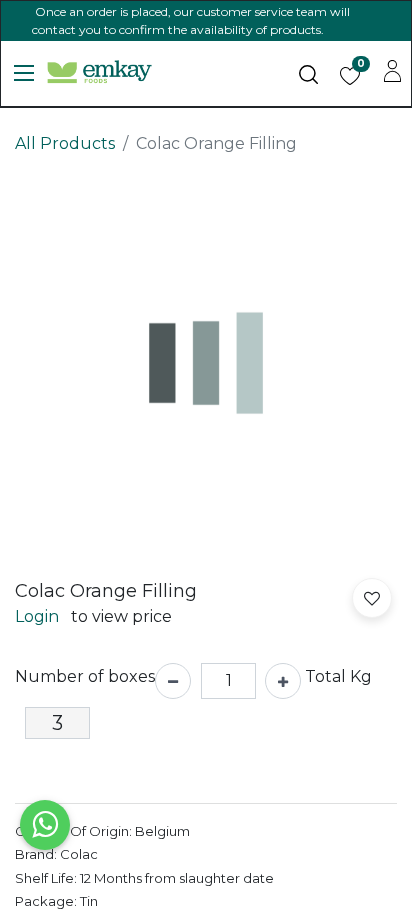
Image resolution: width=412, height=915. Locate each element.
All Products (65, 143)
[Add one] (283, 681)
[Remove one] (173, 681)
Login (37, 616)
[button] (372, 598)
